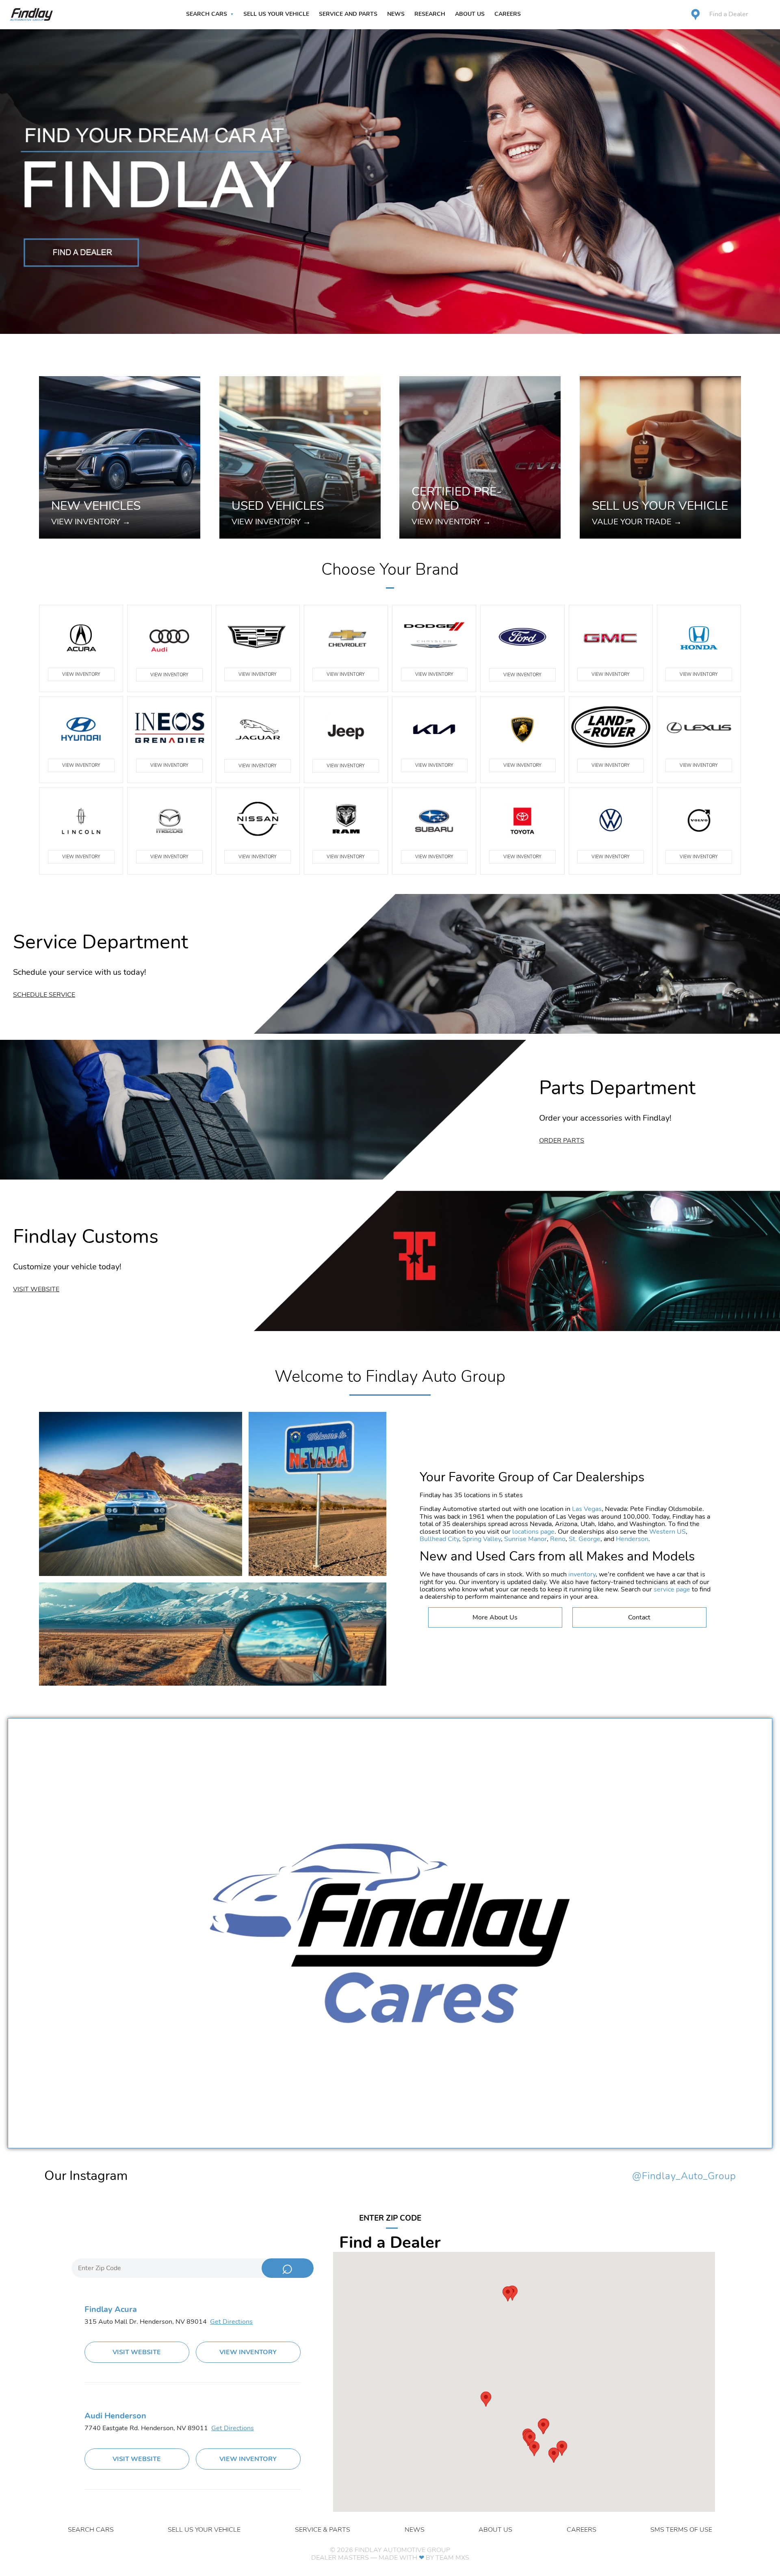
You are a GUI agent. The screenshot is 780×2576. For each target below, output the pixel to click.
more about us (495, 1617)
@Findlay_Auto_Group (684, 2176)
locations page (533, 1532)
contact (639, 1617)
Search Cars (207, 14)
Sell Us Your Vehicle (276, 14)
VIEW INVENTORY (81, 674)
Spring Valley (482, 1539)
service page (672, 1589)
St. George (585, 1539)
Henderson (632, 1539)
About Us (470, 14)
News (396, 14)
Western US (667, 1532)
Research (430, 14)
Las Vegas (587, 1509)
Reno (558, 1539)
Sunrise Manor (525, 1539)
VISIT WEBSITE (137, 2352)
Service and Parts (348, 14)
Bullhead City (439, 1539)
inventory (582, 1574)
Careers (508, 14)
